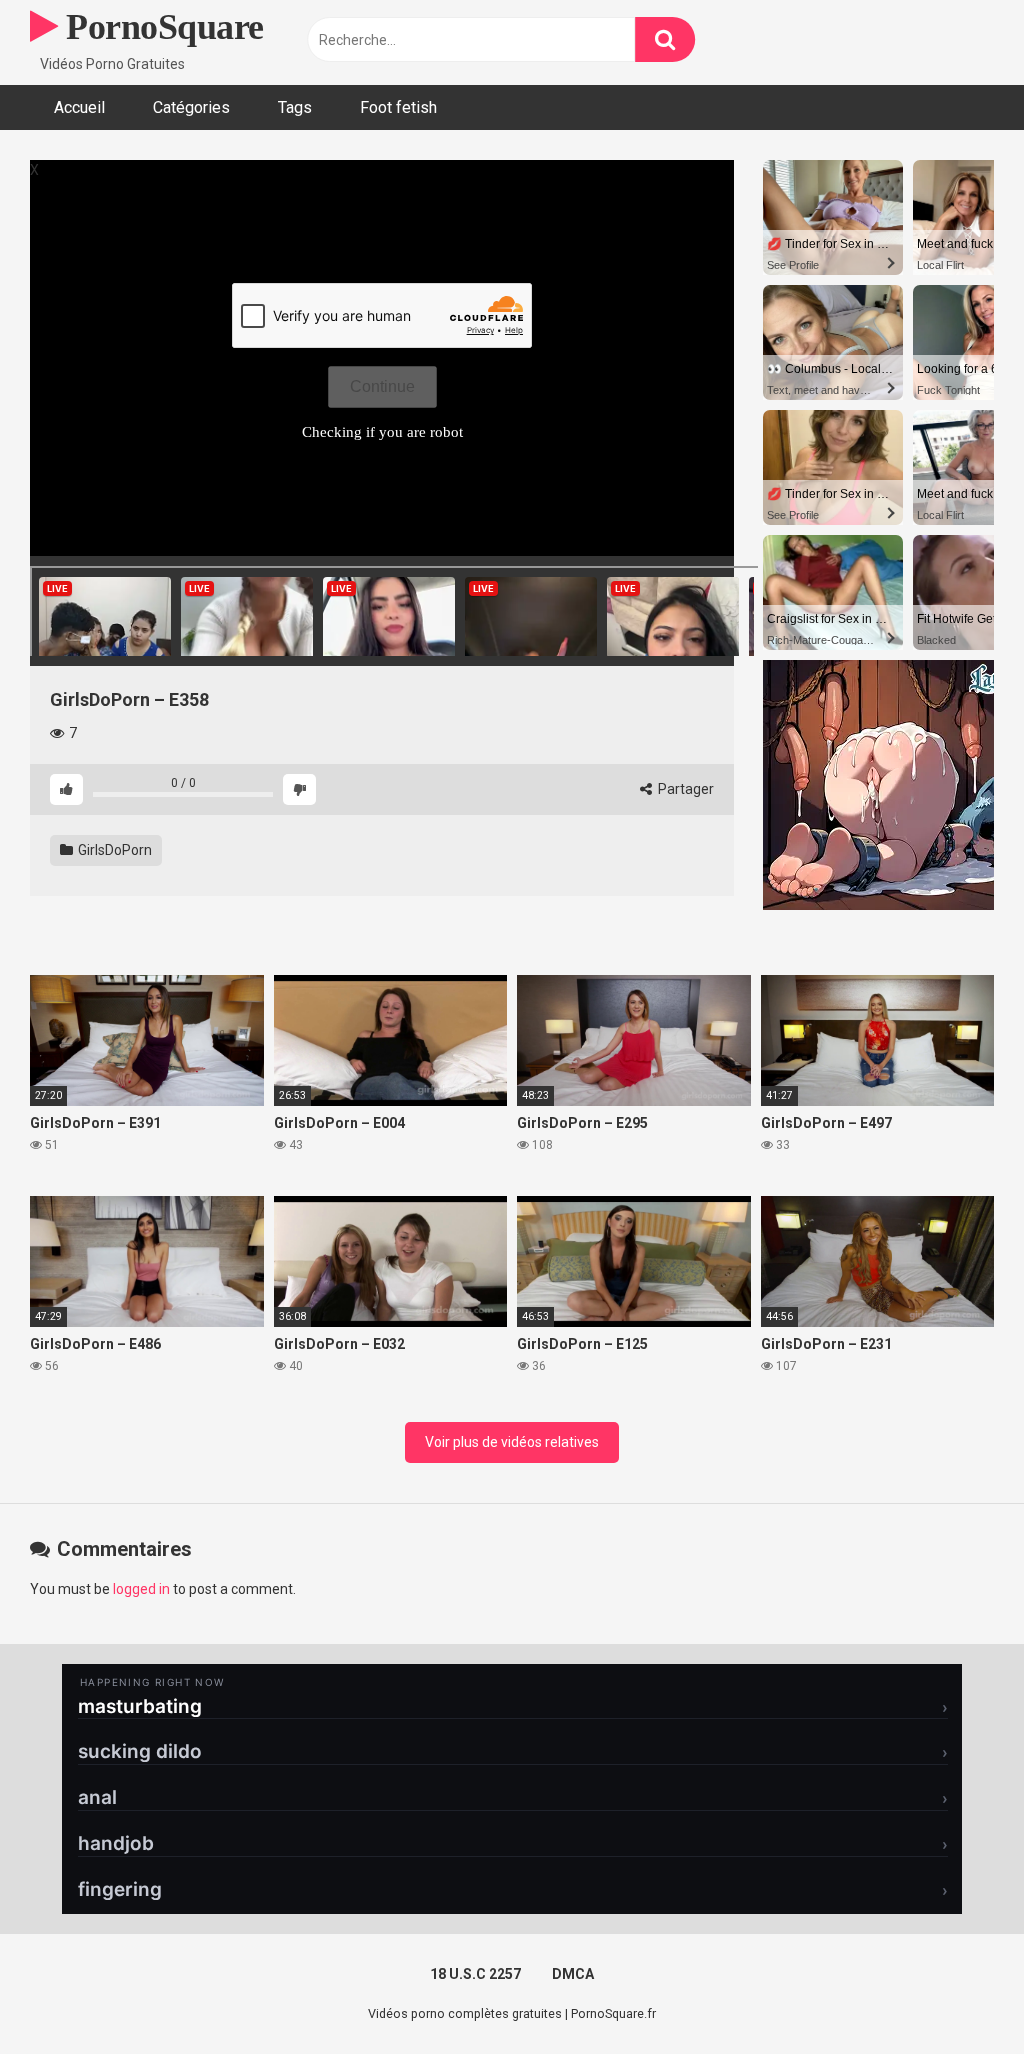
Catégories (191, 107)
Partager (684, 789)
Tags (295, 107)
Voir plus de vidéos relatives (512, 1442)
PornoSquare (161, 27)
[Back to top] (957, 1993)
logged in (141, 1589)
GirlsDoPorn (113, 850)
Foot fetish (398, 107)
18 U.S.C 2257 (475, 1974)
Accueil (79, 107)
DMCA (573, 1974)
